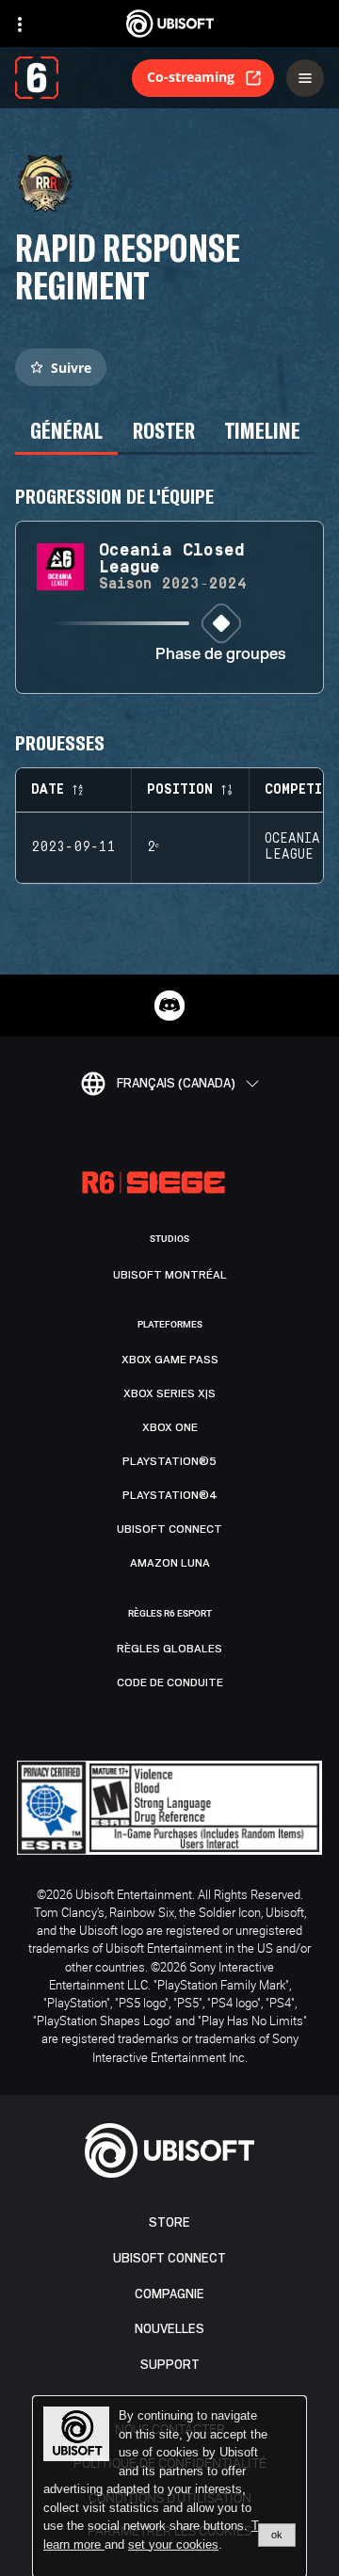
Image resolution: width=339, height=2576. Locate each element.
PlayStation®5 (169, 1461)
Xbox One (170, 1427)
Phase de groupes (221, 655)
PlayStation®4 (170, 1495)
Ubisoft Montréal (170, 1275)
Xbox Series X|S (169, 1393)
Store (169, 2222)
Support (170, 2365)
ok (277, 2535)
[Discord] (169, 1006)
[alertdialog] (169, 2487)
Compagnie (169, 2294)
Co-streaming (191, 77)
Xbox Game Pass (170, 1360)
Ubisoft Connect (169, 2258)
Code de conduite (170, 1682)
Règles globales (169, 1649)
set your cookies (173, 2545)
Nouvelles (169, 2329)
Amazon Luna (170, 1563)
